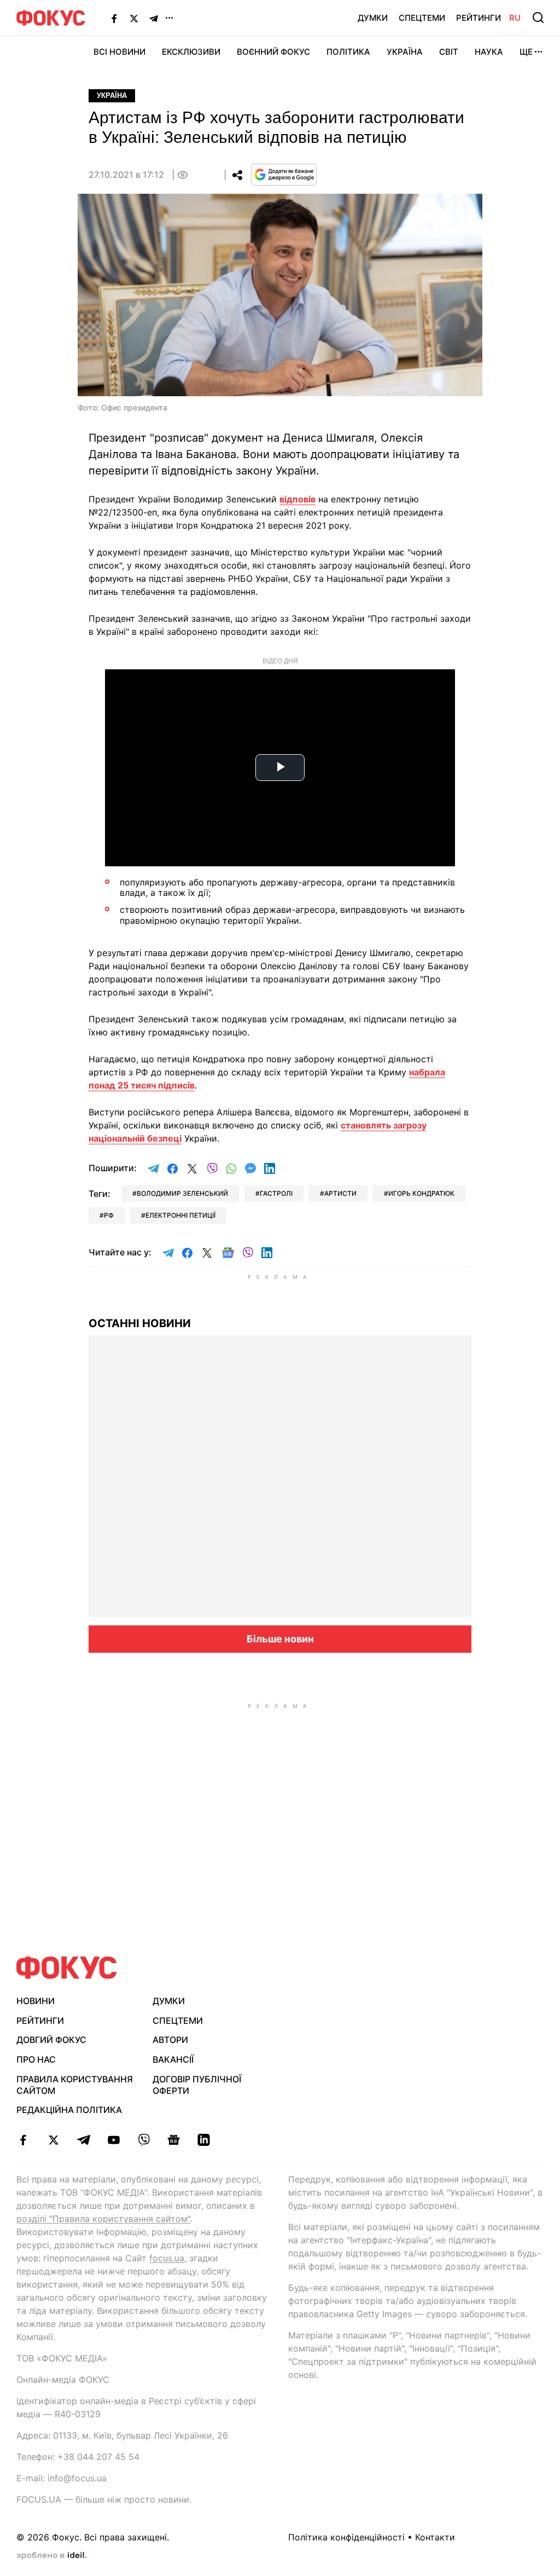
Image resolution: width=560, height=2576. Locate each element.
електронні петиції (180, 1215)
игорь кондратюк (421, 1193)
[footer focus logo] (67, 1968)
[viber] (144, 2140)
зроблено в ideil (51, 2556)
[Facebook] (114, 18)
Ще (526, 52)
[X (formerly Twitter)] (134, 18)
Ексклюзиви (191, 52)
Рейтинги (479, 18)
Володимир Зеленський (182, 1193)
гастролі (276, 1193)
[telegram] (83, 2140)
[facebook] (23, 2140)
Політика (348, 52)
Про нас (36, 2059)
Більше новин (280, 1639)
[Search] (538, 18)
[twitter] (53, 2140)
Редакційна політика (69, 2110)
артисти (340, 1193)
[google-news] (174, 2140)
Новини (36, 2001)
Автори (170, 2040)
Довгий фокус (51, 2040)
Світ (449, 52)
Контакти (435, 2537)
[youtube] (113, 2140)
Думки (373, 18)
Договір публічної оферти (197, 2085)
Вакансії (173, 2059)
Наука (489, 52)
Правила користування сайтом (75, 2085)
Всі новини (119, 52)
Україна (405, 52)
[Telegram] (154, 18)
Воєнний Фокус (273, 52)
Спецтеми (422, 18)
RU (515, 18)
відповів (297, 499)
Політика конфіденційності (346, 2537)
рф (109, 1215)
